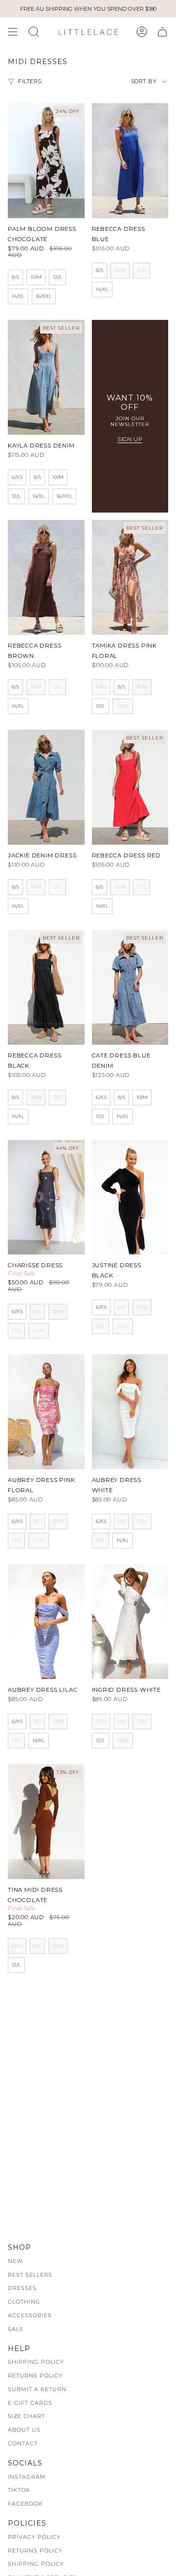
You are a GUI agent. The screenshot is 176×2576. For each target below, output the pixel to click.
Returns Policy (35, 2375)
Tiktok (19, 2490)
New (15, 2261)
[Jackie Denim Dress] (46, 787)
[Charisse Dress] (46, 1198)
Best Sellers (30, 2275)
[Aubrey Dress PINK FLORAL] (46, 1412)
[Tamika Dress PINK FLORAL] (130, 577)
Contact (23, 2443)
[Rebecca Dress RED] (130, 787)
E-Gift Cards (30, 2403)
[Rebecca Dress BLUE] (130, 161)
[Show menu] (13, 32)
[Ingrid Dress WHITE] (130, 1622)
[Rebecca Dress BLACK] (46, 987)
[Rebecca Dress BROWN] (46, 577)
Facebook (25, 2504)
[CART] (162, 32)
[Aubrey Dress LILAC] (46, 1622)
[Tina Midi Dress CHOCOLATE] (46, 1822)
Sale (16, 2329)
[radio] (15, 277)
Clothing (24, 2302)
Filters (30, 81)
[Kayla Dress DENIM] (46, 377)
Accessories (30, 2315)
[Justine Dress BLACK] (130, 1198)
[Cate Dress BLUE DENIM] (130, 987)
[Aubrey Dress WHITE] (130, 1412)
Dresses (22, 2288)
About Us (24, 2430)
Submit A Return (37, 2389)
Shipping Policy (36, 2362)
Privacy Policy (34, 2537)
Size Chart (26, 2416)
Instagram (27, 2477)
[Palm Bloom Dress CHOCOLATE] (46, 161)
